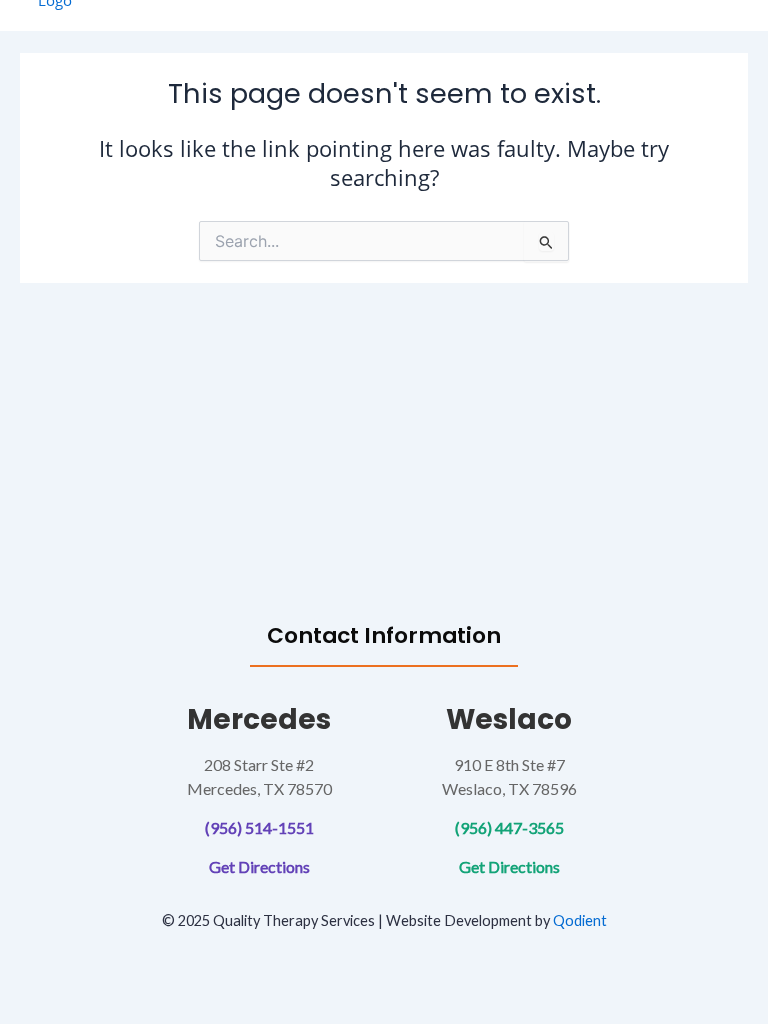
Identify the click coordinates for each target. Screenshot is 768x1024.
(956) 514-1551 (259, 827)
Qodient (580, 920)
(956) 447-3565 (509, 827)
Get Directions (259, 866)
